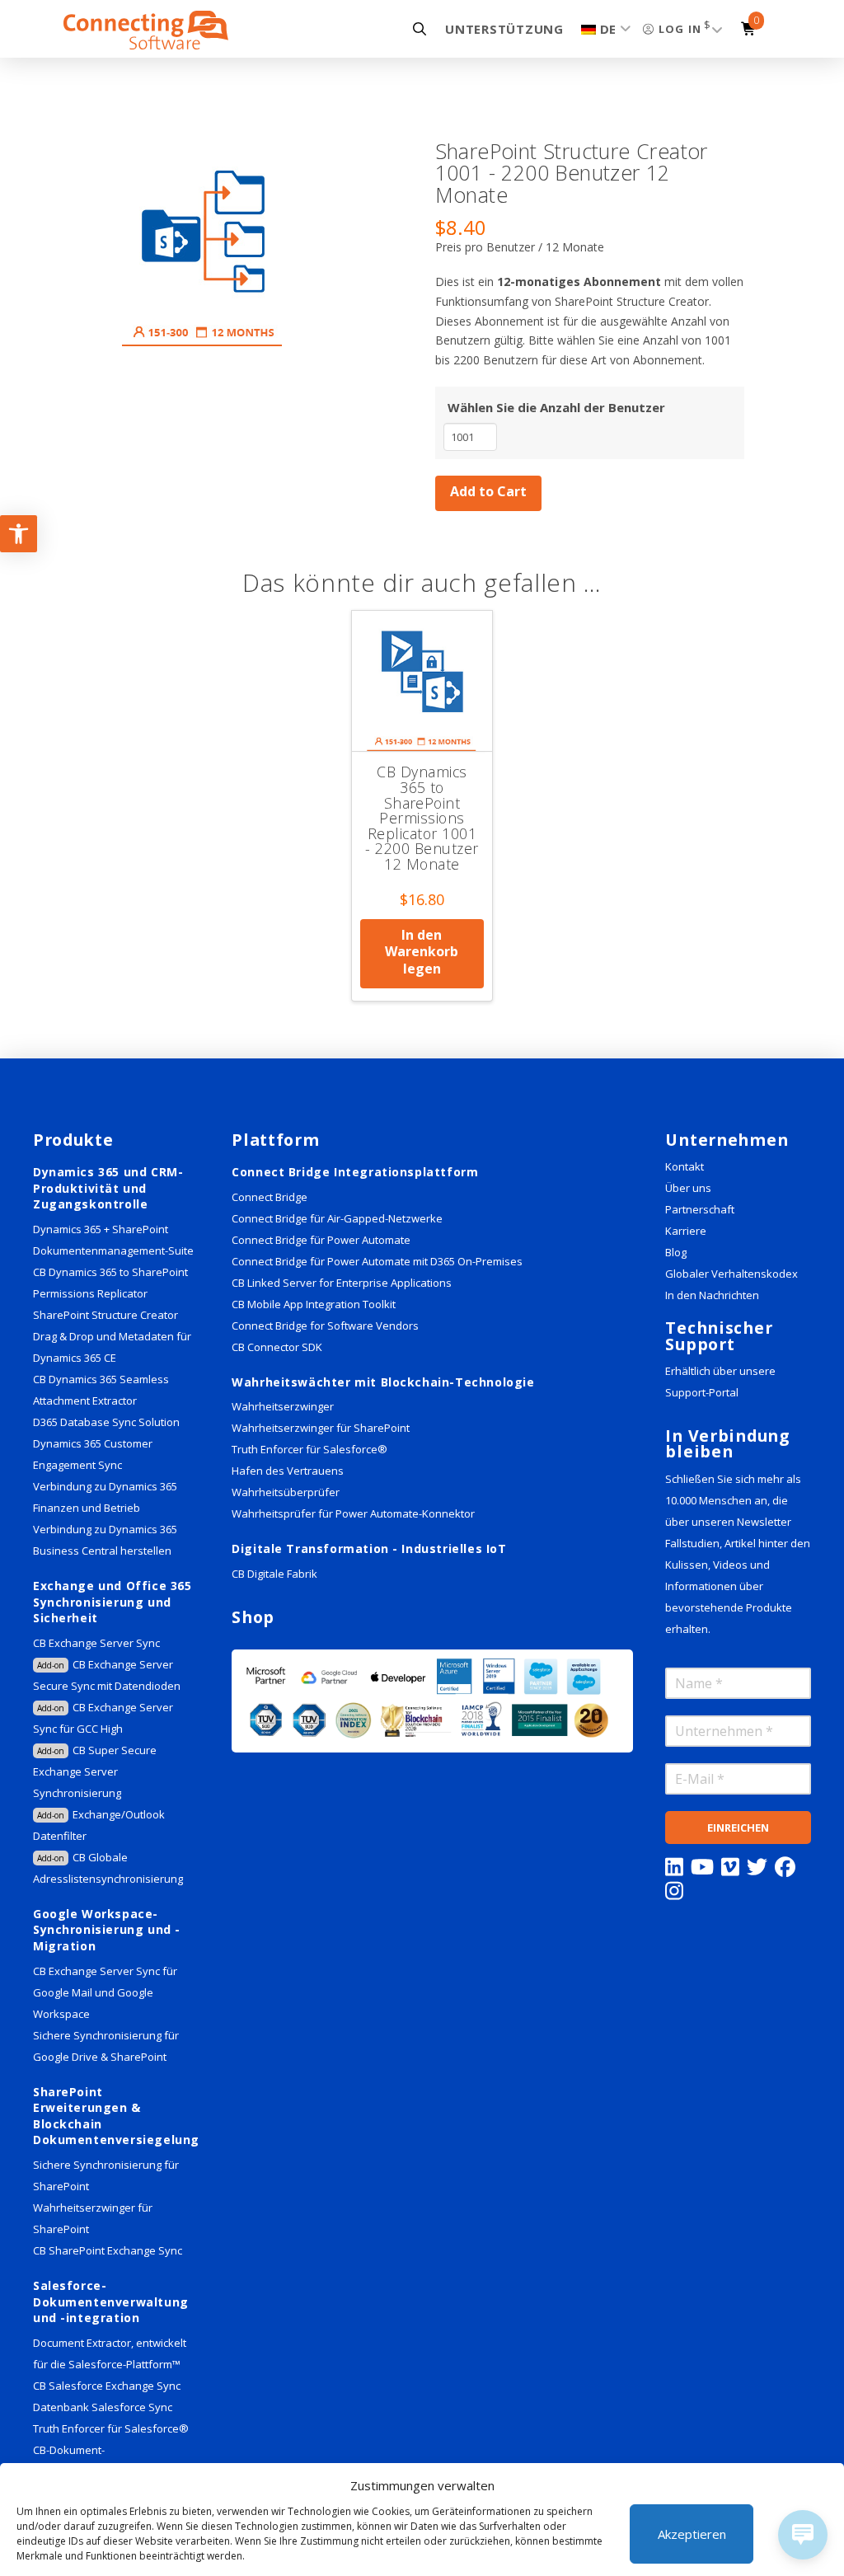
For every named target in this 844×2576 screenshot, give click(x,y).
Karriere (686, 1231)
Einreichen (738, 1828)
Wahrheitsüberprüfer (286, 1492)
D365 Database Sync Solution (106, 1422)
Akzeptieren (692, 2534)
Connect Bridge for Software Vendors (325, 1326)
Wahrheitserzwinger (283, 1406)
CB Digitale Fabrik (274, 1574)
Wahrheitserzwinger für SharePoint (321, 1428)
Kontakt (685, 1166)
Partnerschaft (700, 1209)
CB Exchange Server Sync (96, 1643)
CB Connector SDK (277, 1347)
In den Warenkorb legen (422, 952)
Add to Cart (488, 491)
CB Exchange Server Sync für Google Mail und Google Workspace (105, 1992)
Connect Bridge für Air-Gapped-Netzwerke (337, 1218)
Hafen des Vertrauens (288, 1471)
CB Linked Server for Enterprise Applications (342, 1283)
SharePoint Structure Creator (105, 1315)
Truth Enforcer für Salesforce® (111, 2428)
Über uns (688, 1188)
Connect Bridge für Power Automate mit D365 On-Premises (377, 1261)
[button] (415, 29)
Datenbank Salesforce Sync (103, 2407)
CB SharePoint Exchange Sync (108, 2250)
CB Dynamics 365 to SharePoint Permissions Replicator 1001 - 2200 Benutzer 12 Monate (422, 818)
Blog (676, 1252)
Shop (253, 1617)
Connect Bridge (270, 1197)
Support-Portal (702, 1392)
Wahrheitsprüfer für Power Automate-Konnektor (353, 1513)
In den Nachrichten (712, 1295)
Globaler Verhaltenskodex (731, 1274)
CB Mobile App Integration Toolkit (314, 1304)
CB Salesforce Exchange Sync (107, 2386)
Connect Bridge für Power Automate (321, 1240)
